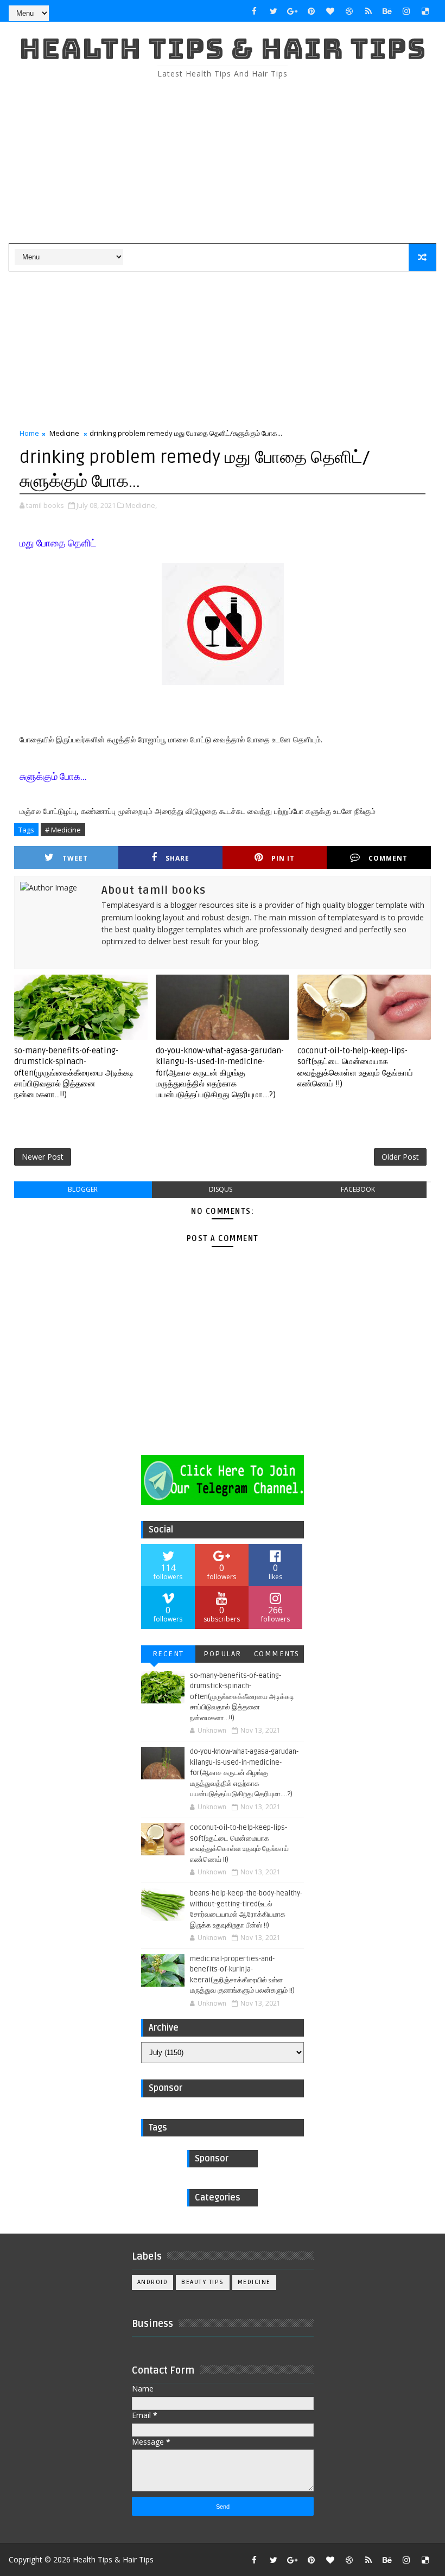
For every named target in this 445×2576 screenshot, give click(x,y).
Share (177, 858)
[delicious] (425, 11)
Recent (168, 1654)
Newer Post (43, 1157)
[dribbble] (349, 11)
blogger (83, 1189)
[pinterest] (311, 11)
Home (29, 433)
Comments (277, 1654)
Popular (223, 1654)
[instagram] (406, 11)
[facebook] (255, 11)
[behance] (387, 11)
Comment (388, 858)
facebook (358, 1189)
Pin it (283, 858)
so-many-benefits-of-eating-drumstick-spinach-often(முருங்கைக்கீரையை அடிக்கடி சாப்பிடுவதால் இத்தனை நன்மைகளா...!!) (74, 1073)
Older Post (400, 1157)
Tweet (75, 858)
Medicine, (141, 505)
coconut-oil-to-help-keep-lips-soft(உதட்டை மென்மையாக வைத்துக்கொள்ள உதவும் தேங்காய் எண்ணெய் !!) (355, 1067)
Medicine (64, 433)
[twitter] (274, 11)
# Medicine (63, 830)
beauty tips (203, 2282)
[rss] (368, 11)
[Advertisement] (223, 162)
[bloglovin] (330, 11)
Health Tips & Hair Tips (223, 49)
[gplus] (293, 11)
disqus (221, 1189)
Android (153, 2282)
